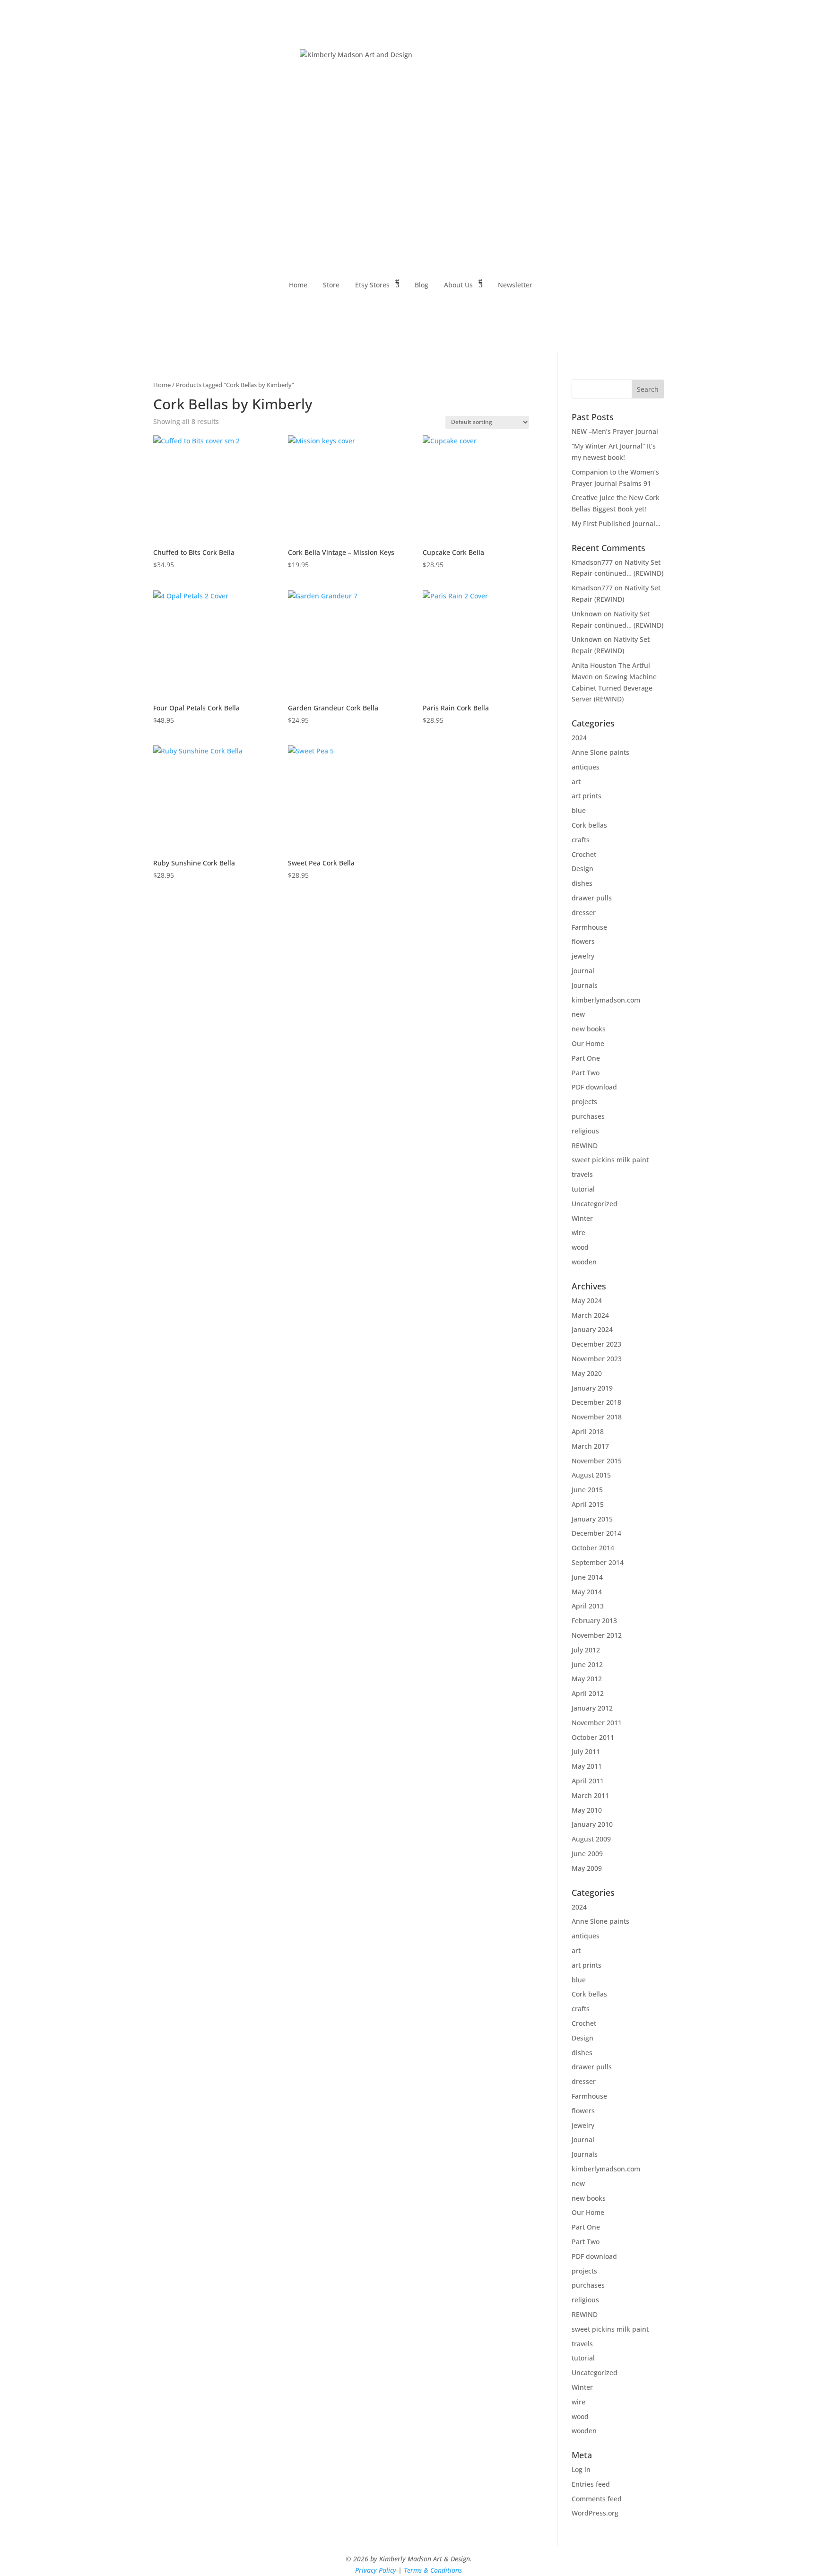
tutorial (583, 1189)
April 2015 (588, 1504)
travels (582, 1174)
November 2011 (597, 1723)
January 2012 (592, 1708)
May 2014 (587, 1592)
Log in (581, 2469)
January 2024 (592, 1329)
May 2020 (587, 1373)
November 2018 (597, 1417)
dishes (582, 883)
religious (585, 1131)
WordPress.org (595, 2513)
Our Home (588, 1043)
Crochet (584, 854)
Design (582, 869)
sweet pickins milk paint (610, 1160)
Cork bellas (589, 825)
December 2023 (596, 1344)
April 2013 (588, 1606)
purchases (588, 1116)
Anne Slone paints (600, 752)
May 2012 (587, 1679)
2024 (579, 738)
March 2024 (590, 1315)
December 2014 (596, 1533)
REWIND (585, 1145)
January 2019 (592, 1388)
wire (578, 1232)
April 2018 (588, 1431)
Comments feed (597, 2499)
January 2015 (592, 1519)
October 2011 (593, 1737)
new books (589, 1029)
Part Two (586, 1073)
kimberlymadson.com (606, 1000)
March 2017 (590, 1446)
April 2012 (588, 1693)
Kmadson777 (592, 562)
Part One (586, 1058)
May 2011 (587, 1766)
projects (584, 1102)
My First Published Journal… (616, 523)
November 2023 (597, 1359)
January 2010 (592, 1824)
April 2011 (588, 1781)
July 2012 (586, 1650)
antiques (586, 767)
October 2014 (593, 1548)
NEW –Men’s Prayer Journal (615, 431)
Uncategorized (595, 1204)
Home (162, 385)
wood (580, 1247)
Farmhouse (589, 927)
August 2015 (591, 1475)
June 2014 (587, 1577)
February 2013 (594, 1621)
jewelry (583, 956)
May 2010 (587, 1810)
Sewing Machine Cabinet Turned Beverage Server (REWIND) (614, 688)
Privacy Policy (376, 2570)
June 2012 (587, 1664)
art (576, 782)
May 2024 (587, 1301)
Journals (585, 985)
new (578, 1014)
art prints (587, 796)
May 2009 (587, 1868)
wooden (584, 1262)
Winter (582, 1218)
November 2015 (597, 1461)
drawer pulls (592, 898)
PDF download (594, 1087)
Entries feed (591, 2484)
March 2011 (590, 1795)
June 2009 (587, 1854)
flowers (583, 941)
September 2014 (598, 1562)
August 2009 (591, 1839)
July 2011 (586, 1751)
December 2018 (596, 1402)
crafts (581, 840)
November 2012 (597, 1635)
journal (583, 971)
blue (579, 810)
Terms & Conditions (433, 2570)
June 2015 (587, 1490)
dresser (584, 912)
